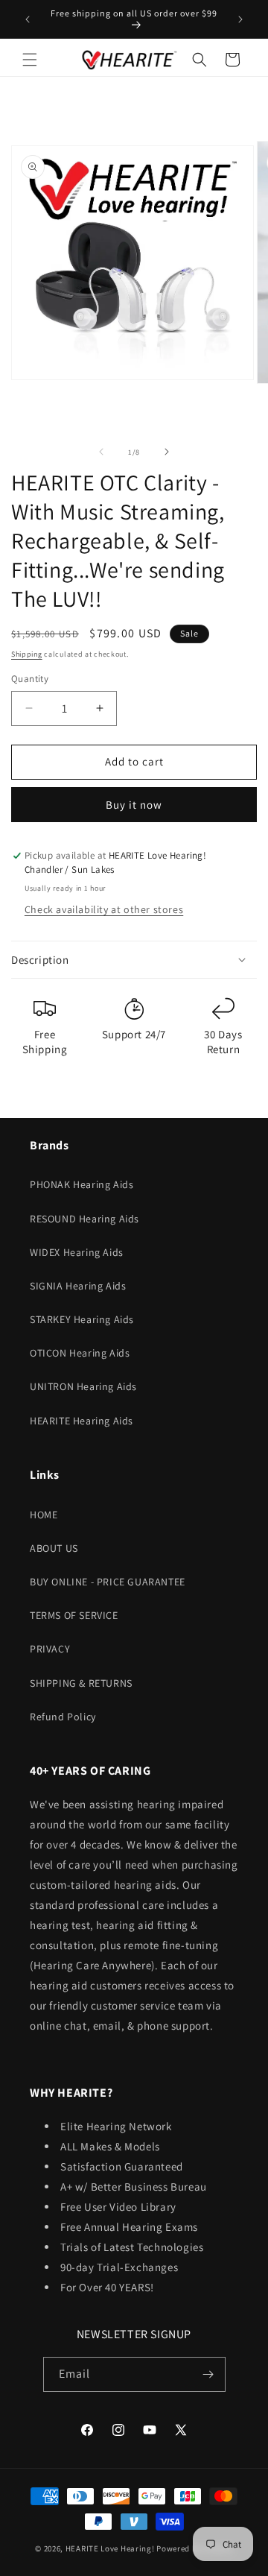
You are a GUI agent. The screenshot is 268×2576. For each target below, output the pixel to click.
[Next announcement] (240, 19)
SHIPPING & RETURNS (81, 1683)
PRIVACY (50, 1649)
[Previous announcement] (28, 19)
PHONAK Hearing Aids (82, 1184)
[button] (30, 60)
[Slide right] (167, 452)
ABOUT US (54, 1548)
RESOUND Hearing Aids (84, 1219)
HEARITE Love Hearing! (110, 2548)
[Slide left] (101, 452)
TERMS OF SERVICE (74, 1615)
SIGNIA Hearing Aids (78, 1286)
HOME (44, 1515)
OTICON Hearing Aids (80, 1353)
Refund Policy (63, 1717)
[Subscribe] (208, 2374)
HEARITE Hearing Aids (82, 1421)
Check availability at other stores (104, 909)
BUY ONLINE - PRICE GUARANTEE (108, 1582)
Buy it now (134, 805)
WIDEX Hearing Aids (77, 1252)
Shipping (27, 654)
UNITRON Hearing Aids (83, 1386)
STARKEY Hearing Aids (82, 1319)
